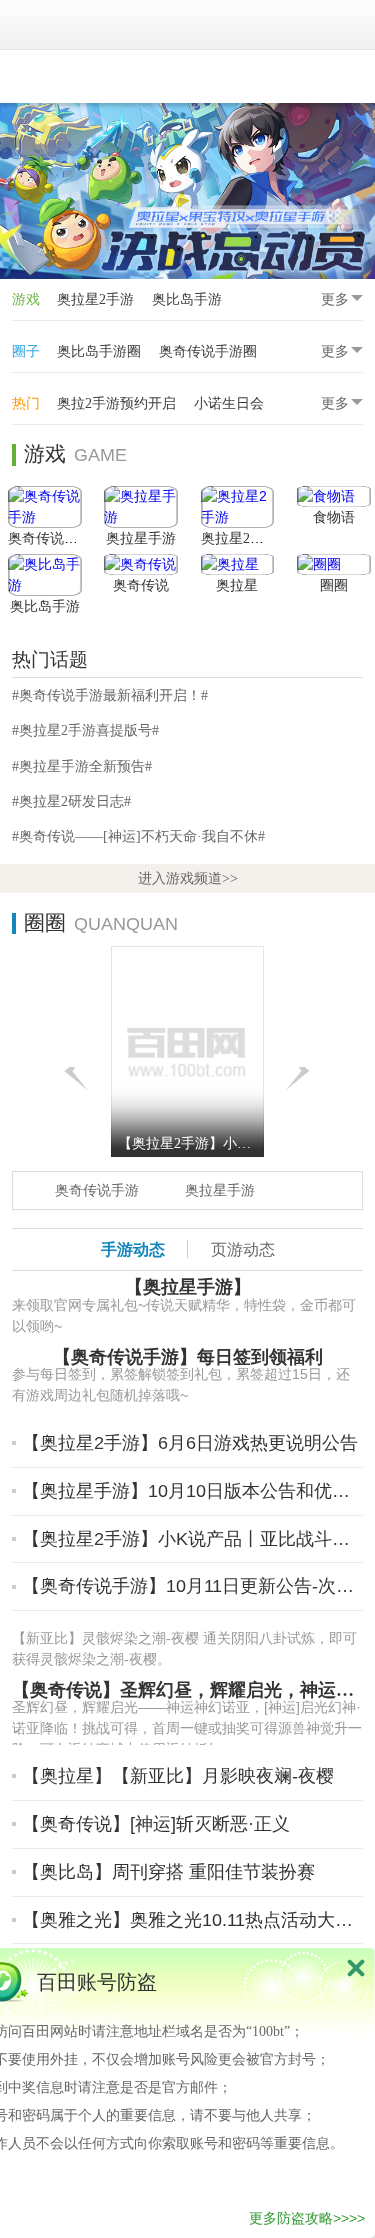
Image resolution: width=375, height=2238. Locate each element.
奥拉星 (237, 585)
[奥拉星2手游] (238, 507)
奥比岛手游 (187, 299)
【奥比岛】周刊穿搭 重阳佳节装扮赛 (168, 1872)
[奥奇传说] (141, 564)
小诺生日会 (229, 403)
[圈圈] (334, 564)
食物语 (334, 517)
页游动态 (243, 1249)
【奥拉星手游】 (188, 1287)
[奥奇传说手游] (45, 507)
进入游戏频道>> (188, 878)
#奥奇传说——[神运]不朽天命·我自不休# (138, 836)
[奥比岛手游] (45, 575)
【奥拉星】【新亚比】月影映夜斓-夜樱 (178, 1776)
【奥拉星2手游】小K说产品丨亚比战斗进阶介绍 (191, 1539)
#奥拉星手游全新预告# (82, 766)
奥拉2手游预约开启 (116, 403)
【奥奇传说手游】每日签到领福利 (188, 1357)
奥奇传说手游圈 (208, 351)
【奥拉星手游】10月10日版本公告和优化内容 (191, 1491)
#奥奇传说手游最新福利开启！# (110, 695)
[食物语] (334, 496)
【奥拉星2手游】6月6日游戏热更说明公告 (190, 1443)
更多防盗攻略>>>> (307, 2218)
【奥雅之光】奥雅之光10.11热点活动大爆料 (191, 1920)
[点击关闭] (356, 1967)
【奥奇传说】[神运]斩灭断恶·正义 (156, 1824)
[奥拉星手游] (141, 507)
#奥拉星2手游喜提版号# (85, 730)
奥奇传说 (141, 585)
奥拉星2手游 (95, 299)
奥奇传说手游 (50, 538)
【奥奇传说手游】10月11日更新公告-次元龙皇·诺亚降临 (191, 1586)
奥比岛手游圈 (99, 351)
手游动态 (133, 1249)
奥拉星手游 (141, 538)
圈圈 (334, 585)
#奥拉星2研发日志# (71, 801)
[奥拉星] (238, 564)
